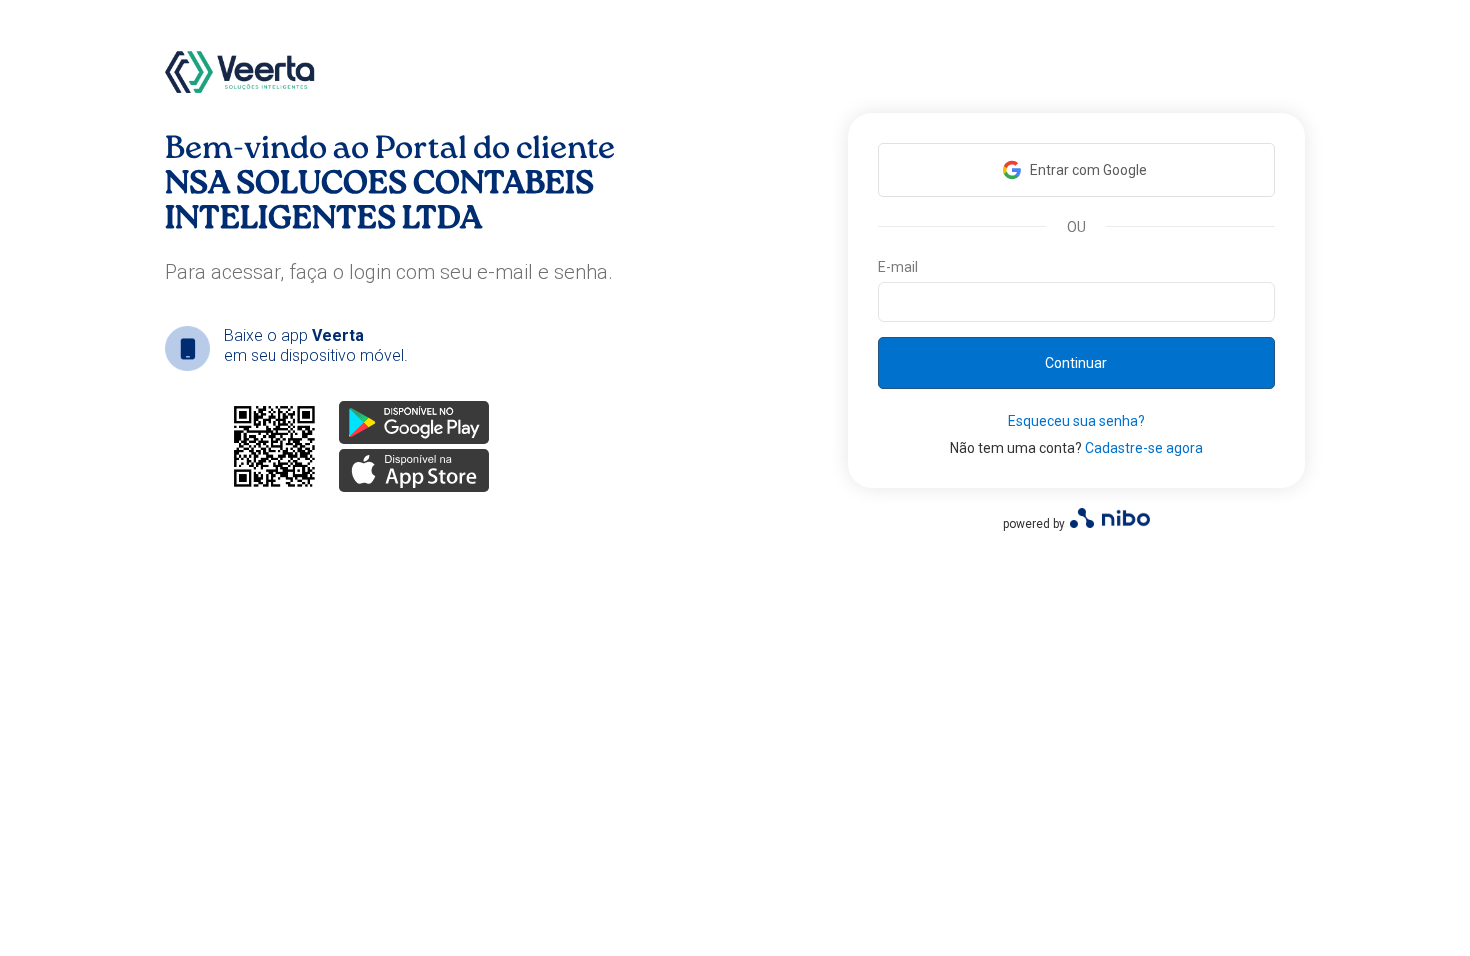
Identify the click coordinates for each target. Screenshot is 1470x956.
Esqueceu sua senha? (1076, 421)
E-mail (898, 267)
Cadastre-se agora (1144, 448)
